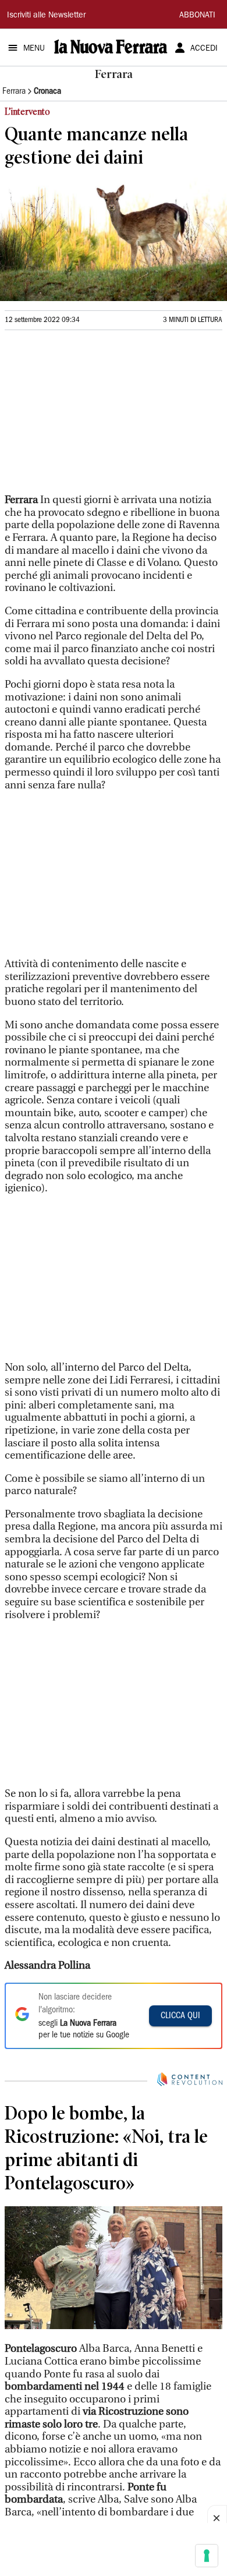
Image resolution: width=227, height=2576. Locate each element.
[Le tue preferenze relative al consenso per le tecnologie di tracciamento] (207, 2556)
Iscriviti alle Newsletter (46, 16)
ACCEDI (204, 49)
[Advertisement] (92, 417)
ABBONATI (197, 16)
